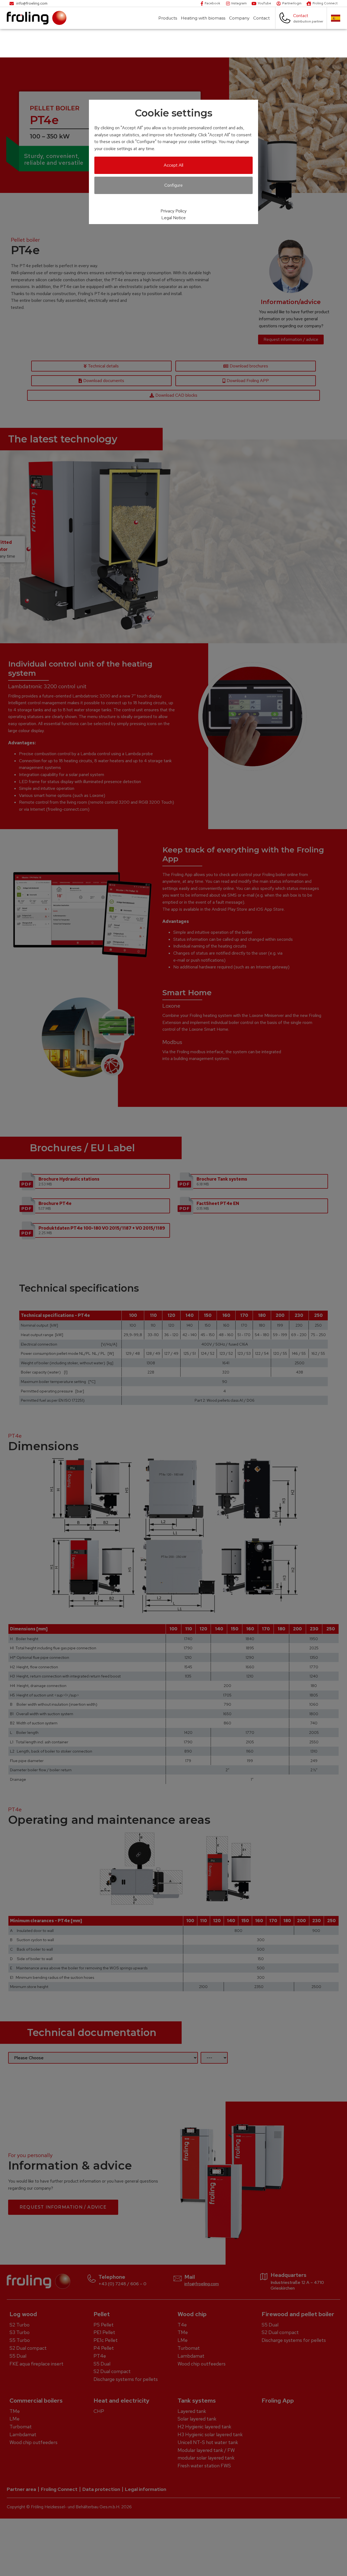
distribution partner (308, 21)
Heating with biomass (203, 18)
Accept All (173, 165)
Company (239, 18)
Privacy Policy (173, 211)
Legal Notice (173, 218)
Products (168, 18)
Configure (173, 185)
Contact (261, 18)
